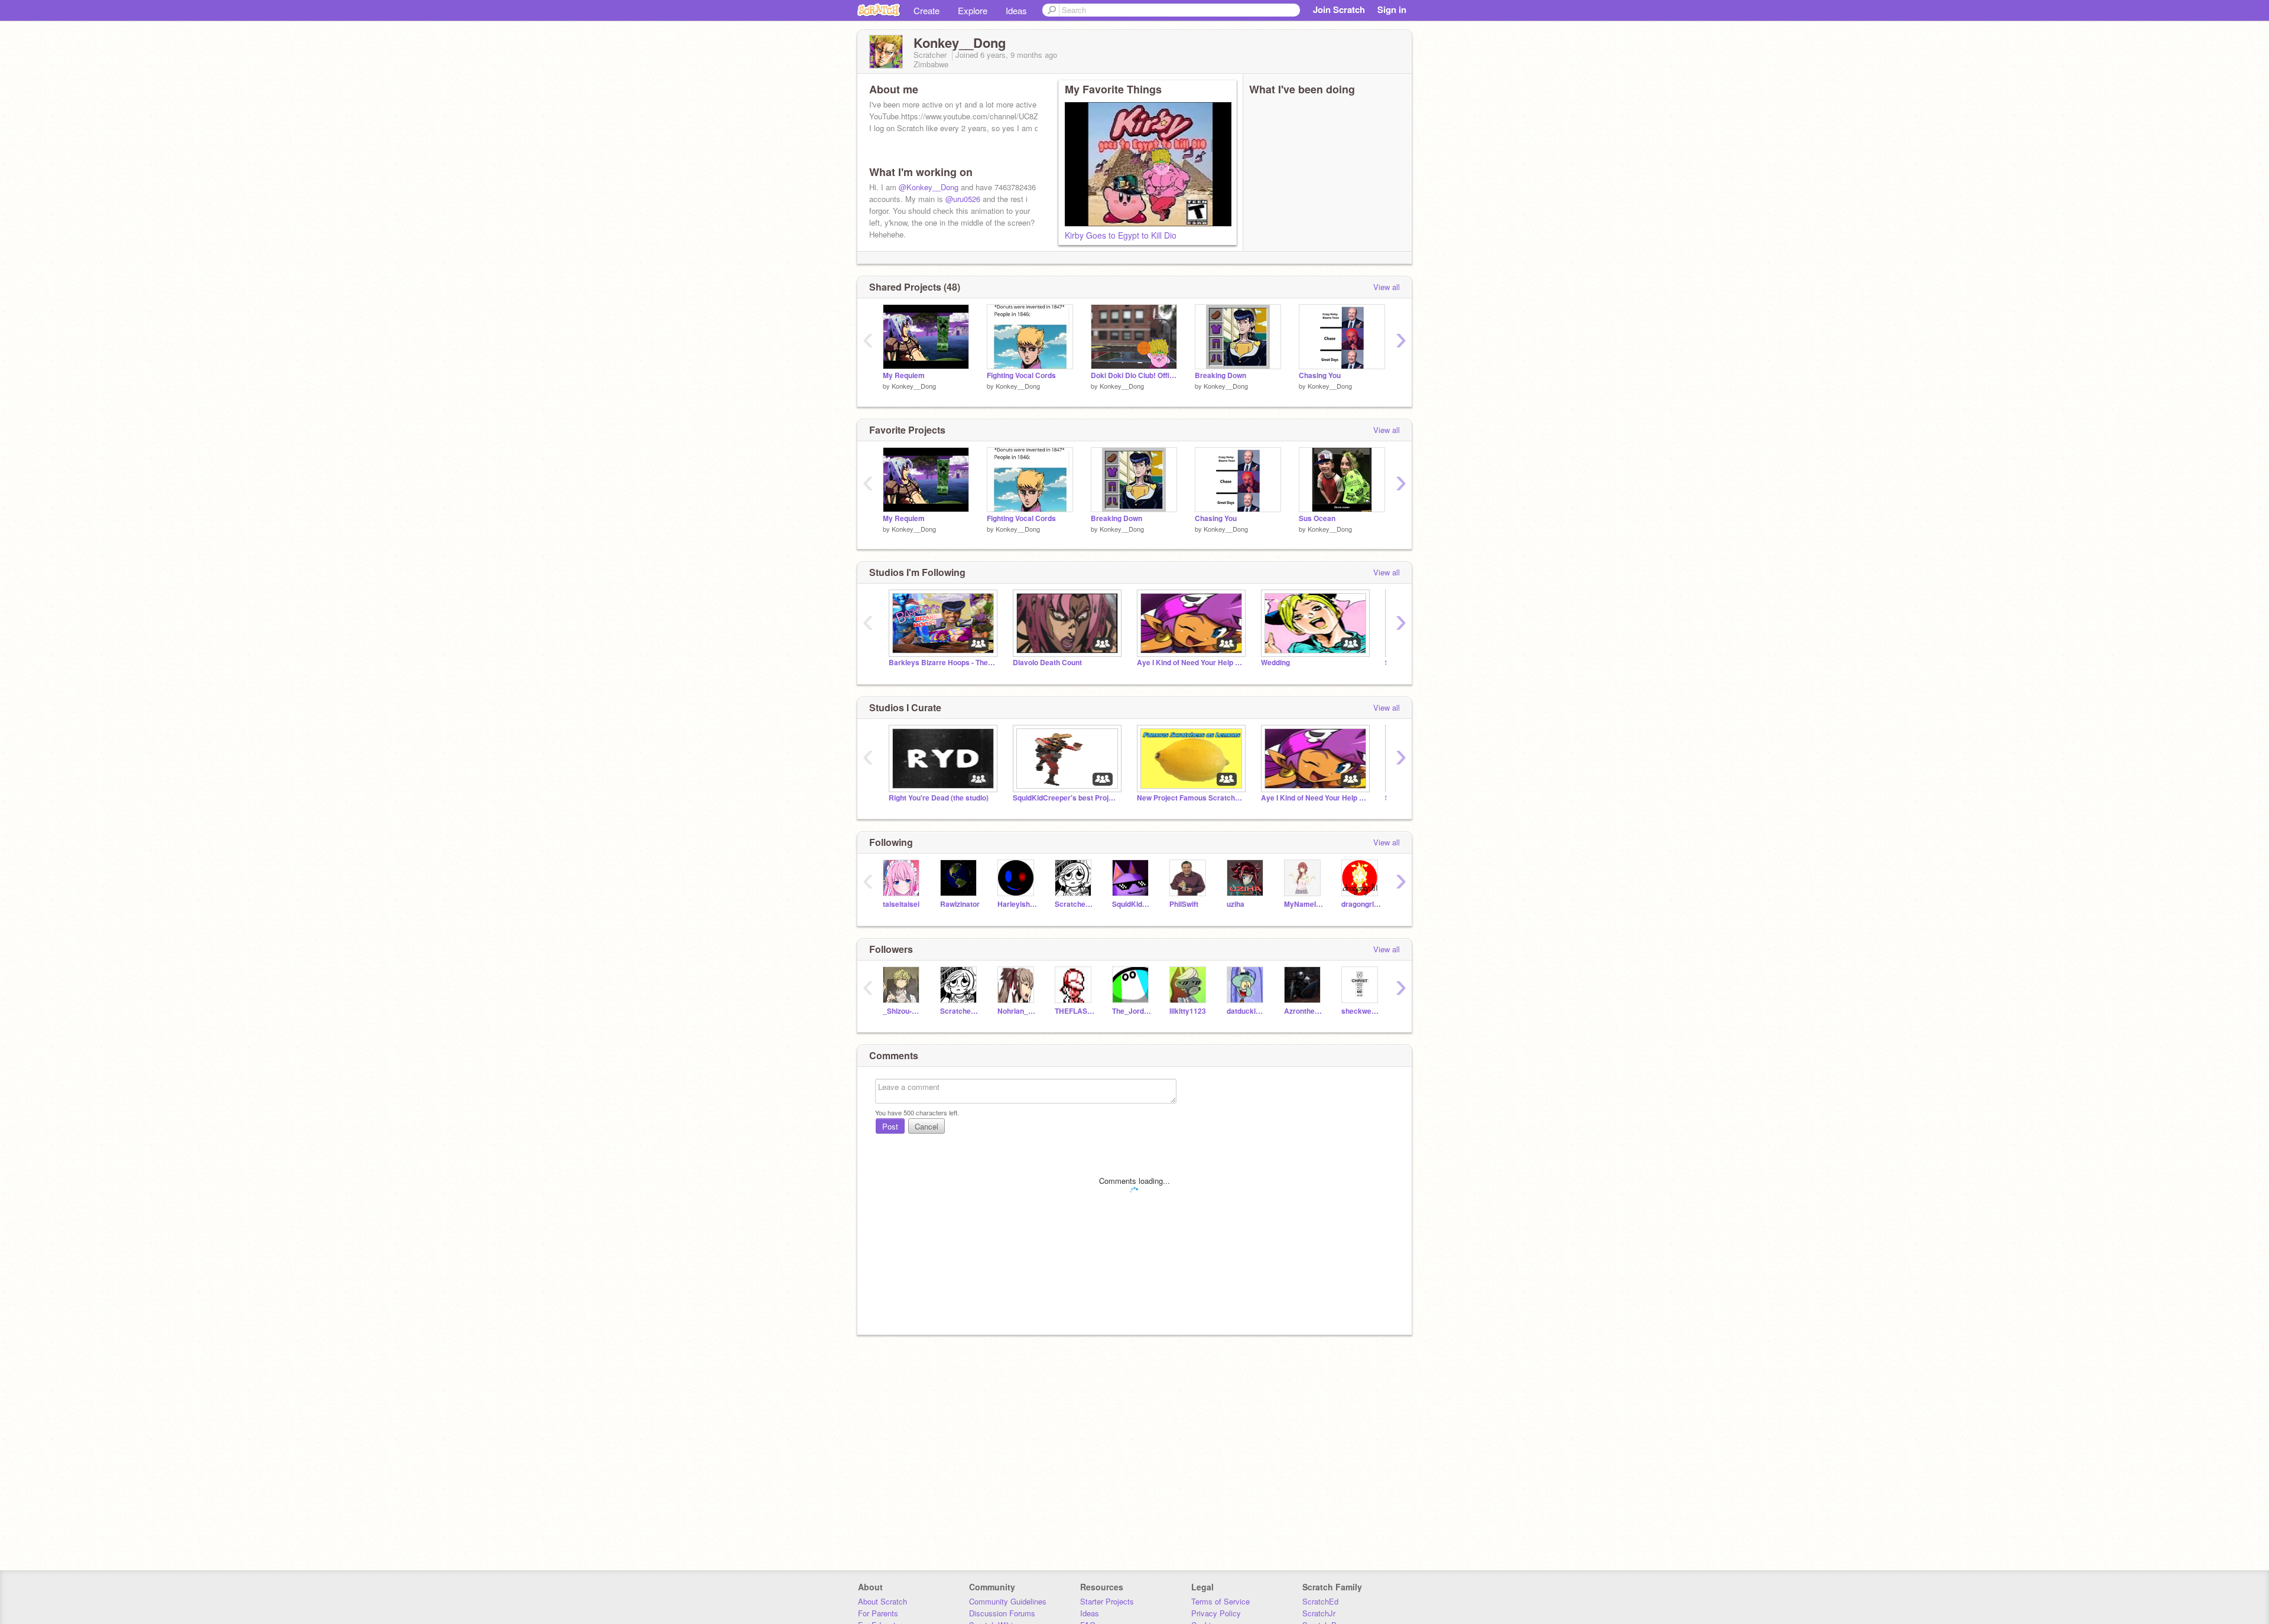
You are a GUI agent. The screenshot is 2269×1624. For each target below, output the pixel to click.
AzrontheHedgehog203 (1304, 1011)
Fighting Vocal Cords (1021, 375)
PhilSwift (1184, 904)
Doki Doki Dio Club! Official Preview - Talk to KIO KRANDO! (1134, 375)
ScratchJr (1319, 1613)
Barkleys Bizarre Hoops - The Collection (942, 663)
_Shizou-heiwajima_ (903, 1011)
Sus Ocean (1317, 518)
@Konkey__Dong (929, 187)
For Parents (878, 1613)
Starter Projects (1107, 1601)
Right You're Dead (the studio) (939, 798)
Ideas (1016, 10)
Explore (973, 10)
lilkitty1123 (1188, 1011)
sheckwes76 (1361, 1011)
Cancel (927, 1126)
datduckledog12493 (1246, 1011)
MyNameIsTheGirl (1304, 904)
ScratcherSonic (1075, 904)
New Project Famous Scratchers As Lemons (1190, 798)
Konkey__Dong (914, 386)
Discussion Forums (1002, 1613)
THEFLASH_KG (1075, 1011)
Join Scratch (1339, 9)
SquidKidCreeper (1132, 904)
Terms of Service (1220, 1601)
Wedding (1275, 663)
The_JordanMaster (1132, 1011)
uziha (1236, 904)
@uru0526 (963, 199)
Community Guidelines (1008, 1601)
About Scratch (882, 1601)
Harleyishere (1017, 904)
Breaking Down (1220, 375)
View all (1387, 287)
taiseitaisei (901, 904)
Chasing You (1320, 375)
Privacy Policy (1216, 1613)
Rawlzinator (960, 904)
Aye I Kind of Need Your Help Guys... (1190, 663)
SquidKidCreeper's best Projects (1066, 798)
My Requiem (904, 375)
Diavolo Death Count (1047, 663)
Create (927, 10)
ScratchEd (1320, 1601)
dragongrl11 (1361, 904)
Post (890, 1126)
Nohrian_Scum (1017, 1011)
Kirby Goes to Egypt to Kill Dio (1121, 235)
